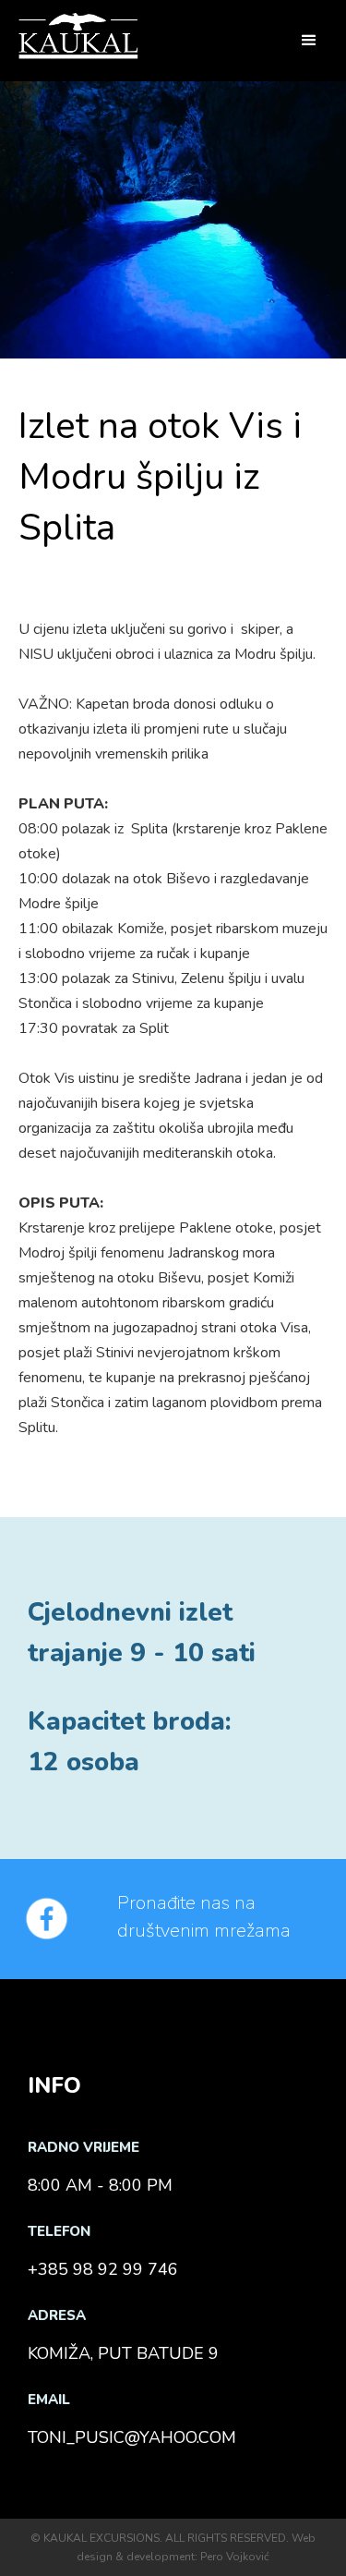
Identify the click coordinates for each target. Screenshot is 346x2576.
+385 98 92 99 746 (103, 2269)
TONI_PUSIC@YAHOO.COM (132, 2437)
